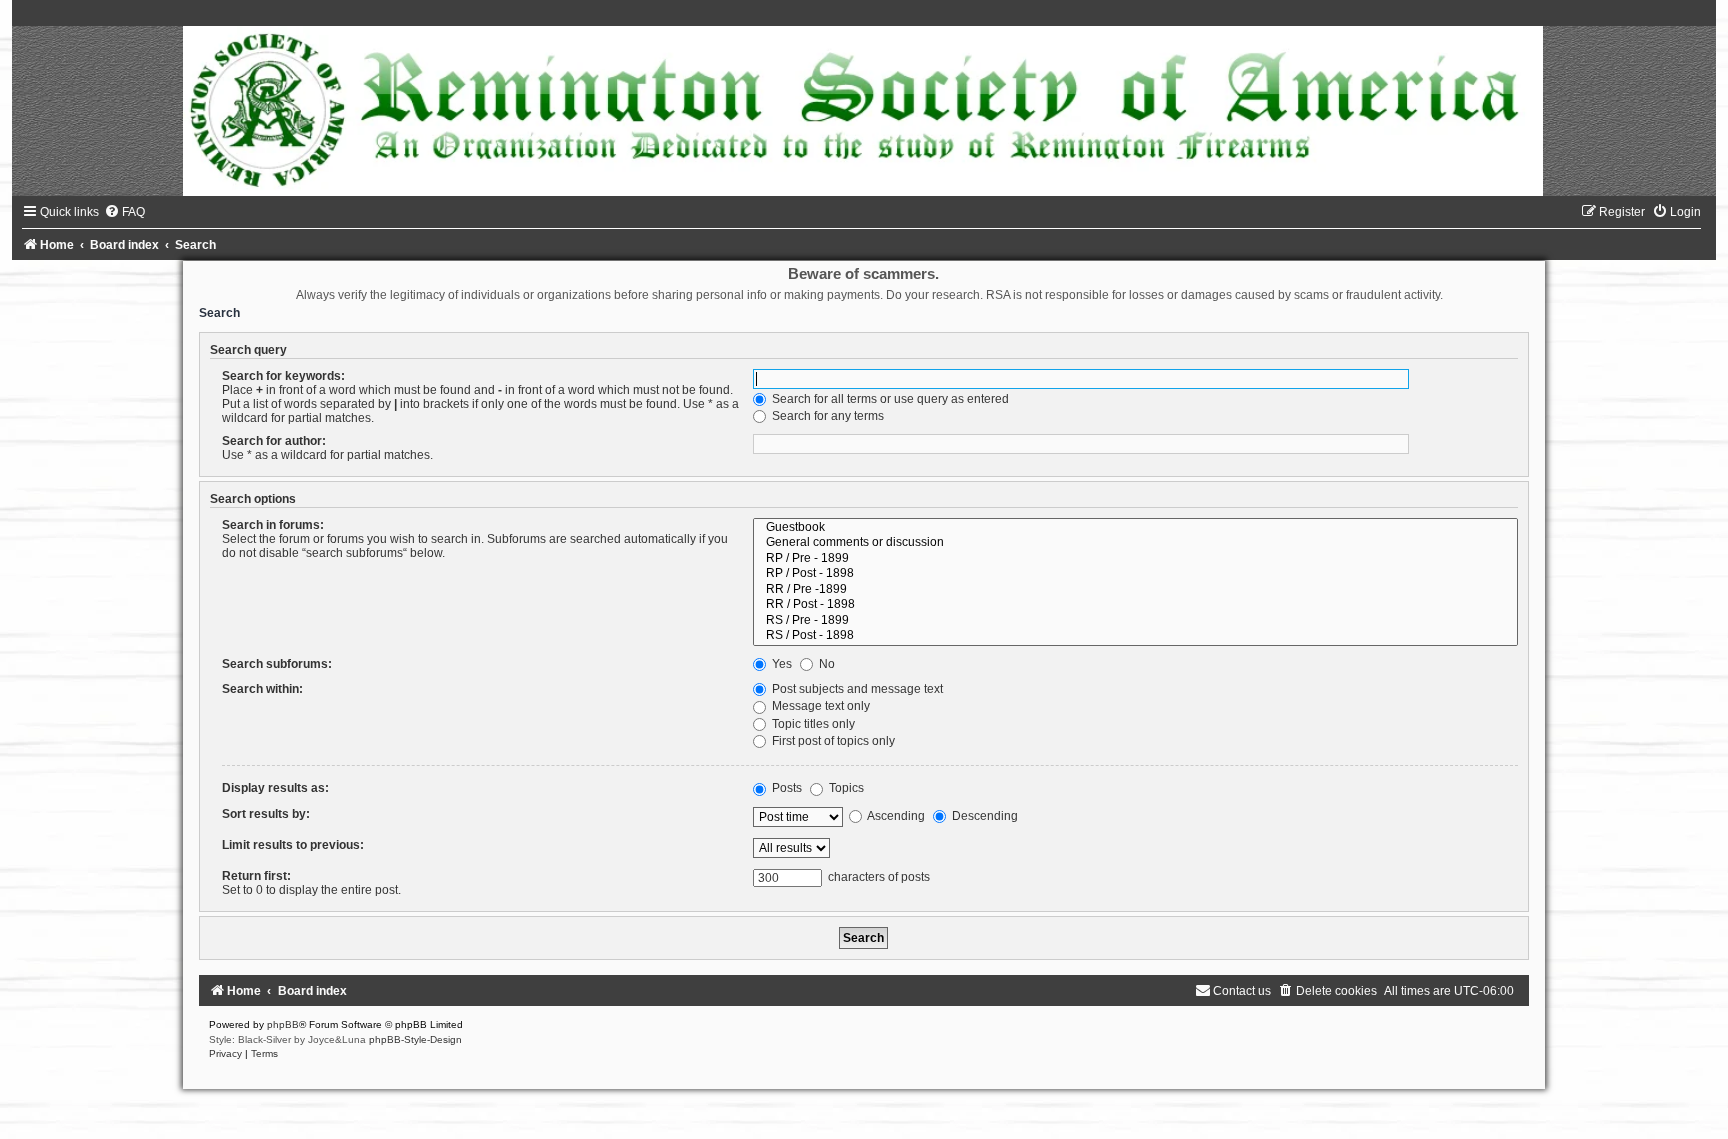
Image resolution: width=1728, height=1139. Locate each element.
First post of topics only (832, 741)
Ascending (895, 816)
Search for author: (274, 441)
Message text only (819, 706)
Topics (845, 788)
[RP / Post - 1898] (1135, 574)
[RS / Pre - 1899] (1135, 621)
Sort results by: (266, 814)
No (825, 664)
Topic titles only (812, 724)
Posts (785, 788)
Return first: (256, 876)
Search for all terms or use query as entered (889, 399)
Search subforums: (277, 664)
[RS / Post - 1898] (1135, 636)
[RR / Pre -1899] (1135, 590)
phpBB (283, 1024)
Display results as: (275, 788)
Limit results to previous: (293, 845)
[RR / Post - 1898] (1135, 605)
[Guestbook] (1135, 528)
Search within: (262, 689)
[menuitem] (124, 212)
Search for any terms (826, 416)
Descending (983, 816)
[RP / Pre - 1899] (1135, 559)
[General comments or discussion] (1135, 543)
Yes (780, 664)
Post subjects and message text (856, 689)
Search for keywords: (283, 376)
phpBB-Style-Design (415, 1039)
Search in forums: (273, 525)
